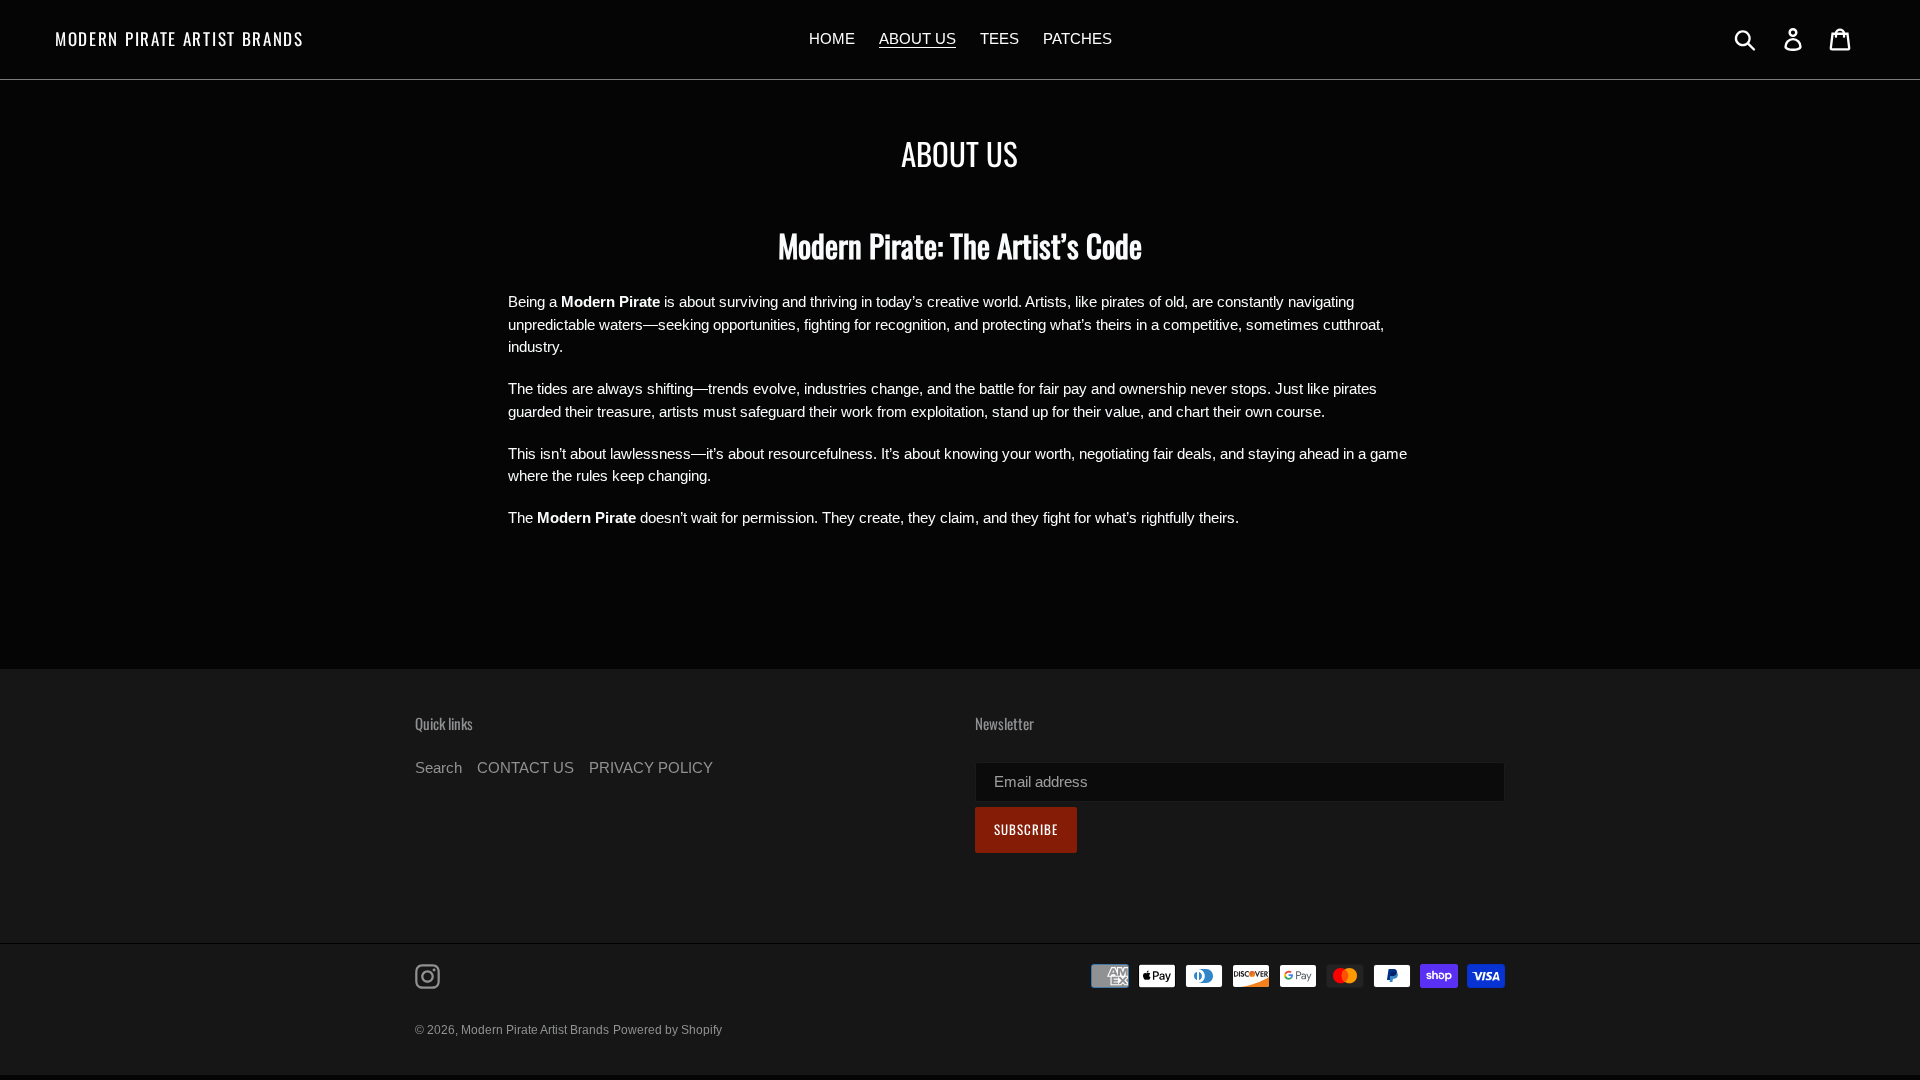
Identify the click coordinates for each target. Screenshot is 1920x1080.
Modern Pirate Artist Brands (179, 39)
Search (438, 767)
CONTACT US (525, 767)
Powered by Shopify (667, 1030)
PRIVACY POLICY (651, 767)
